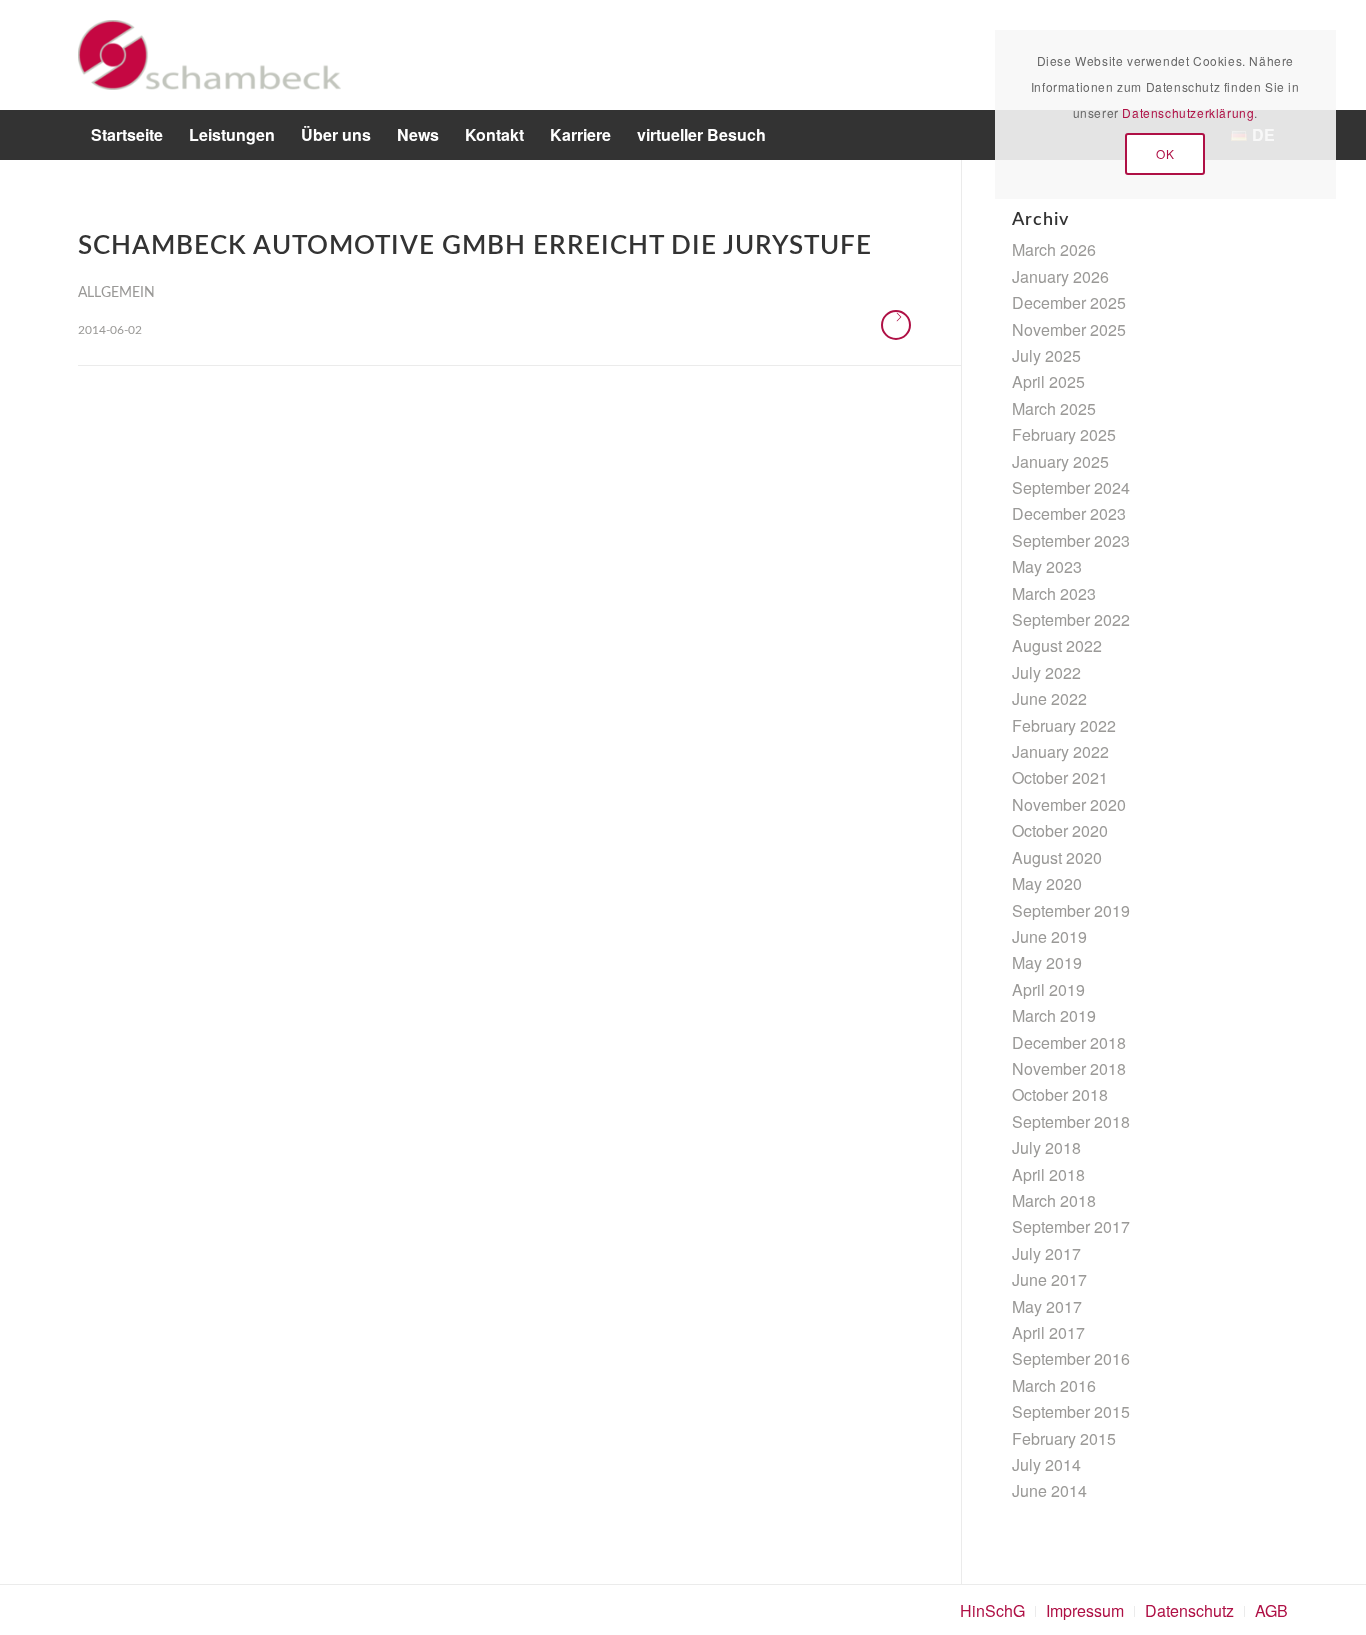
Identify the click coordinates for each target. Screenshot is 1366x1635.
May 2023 (1047, 566)
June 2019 (1049, 936)
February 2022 (1064, 725)
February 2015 (1064, 1438)
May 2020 (1047, 883)
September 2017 (1071, 1226)
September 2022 (1071, 619)
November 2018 (1069, 1068)
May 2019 (1047, 962)
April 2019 (1048, 989)
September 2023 (1071, 540)
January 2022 (1060, 751)
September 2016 (1071, 1358)
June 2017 (1049, 1279)
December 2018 (1069, 1042)
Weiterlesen (896, 325)
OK (1165, 153)
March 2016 (1054, 1385)
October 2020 (1060, 830)
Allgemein (116, 292)
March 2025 (1054, 408)
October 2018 (1060, 1094)
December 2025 (1069, 302)
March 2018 (1054, 1200)
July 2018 (1046, 1147)
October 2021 (1060, 777)
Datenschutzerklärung (1188, 112)
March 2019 (1054, 1015)
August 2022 (1057, 645)
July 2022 (1046, 672)
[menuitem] (127, 135)
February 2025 (1064, 434)
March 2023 (1054, 593)
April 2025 (1048, 381)
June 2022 (1049, 698)
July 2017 (1046, 1253)
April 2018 (1048, 1174)
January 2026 (1060, 276)
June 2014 (1049, 1490)
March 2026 (1054, 249)
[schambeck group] (209, 55)
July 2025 (1046, 355)
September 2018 (1071, 1121)
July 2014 (1046, 1464)
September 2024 (1071, 487)
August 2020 (1057, 857)
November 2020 (1069, 804)
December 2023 (1069, 513)
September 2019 (1071, 910)
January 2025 (1060, 461)
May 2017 (1047, 1306)
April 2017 (1048, 1332)
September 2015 (1071, 1411)
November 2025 (1069, 329)
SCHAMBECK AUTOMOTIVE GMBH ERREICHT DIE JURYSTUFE (475, 246)
